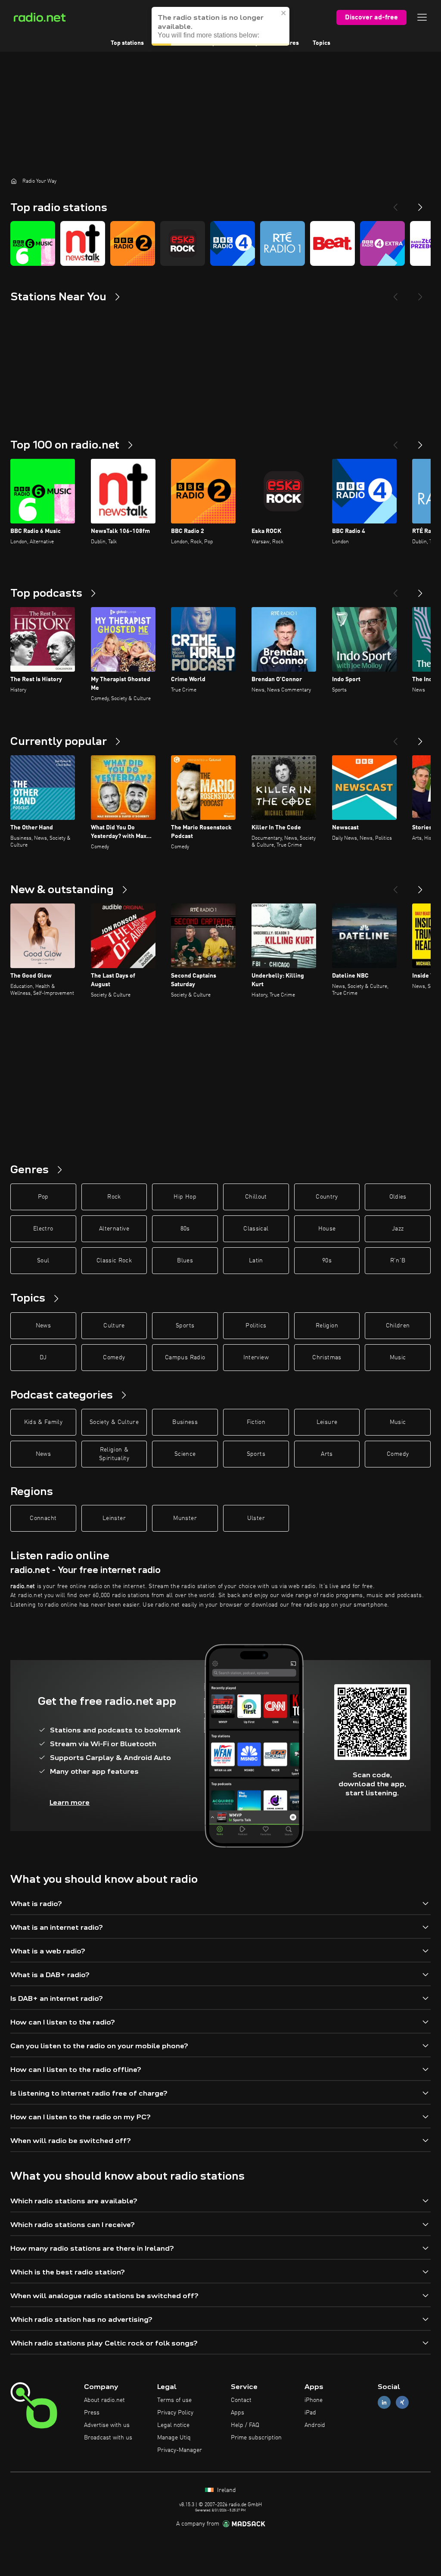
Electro (43, 1229)
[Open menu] (422, 17)
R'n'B (398, 1261)
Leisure (327, 1422)
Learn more (70, 1802)
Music (398, 1358)
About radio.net (104, 2400)
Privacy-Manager (180, 2450)
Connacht (43, 1518)
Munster (185, 1518)
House (327, 1229)
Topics (321, 43)
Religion (327, 1326)
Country (327, 1197)
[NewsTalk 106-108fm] (83, 243)
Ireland (226, 2490)
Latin (256, 1261)
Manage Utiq (174, 2438)
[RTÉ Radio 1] (283, 243)
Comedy (114, 1358)
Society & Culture (114, 1422)
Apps (238, 2413)
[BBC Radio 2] (133, 243)
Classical (256, 1229)
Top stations (127, 43)
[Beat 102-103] (332, 243)
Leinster (114, 1518)
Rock (114, 1197)
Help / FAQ (245, 2425)
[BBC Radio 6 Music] (33, 243)
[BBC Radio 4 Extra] (382, 243)
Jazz (398, 1229)
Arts (327, 1454)
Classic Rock (114, 1261)
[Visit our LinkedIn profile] (384, 2403)
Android (315, 2425)
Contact (241, 2400)
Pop (43, 1197)
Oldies (398, 1197)
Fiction (256, 1422)
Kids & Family (43, 1422)
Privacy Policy (175, 2413)
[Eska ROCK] (183, 243)
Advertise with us (107, 2425)
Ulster (256, 1518)
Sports (185, 1326)
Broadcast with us (108, 2438)
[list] (220, 243)
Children (398, 1326)
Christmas (327, 1358)
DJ (43, 1358)
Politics (256, 1326)
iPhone (314, 2400)
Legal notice (173, 2425)
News (43, 1326)
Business (185, 1422)
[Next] (420, 204)
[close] (284, 13)
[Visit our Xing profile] (402, 2403)
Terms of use (174, 2400)
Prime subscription (256, 2438)
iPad (310, 2413)
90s (327, 1261)
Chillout (256, 1197)
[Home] (14, 181)
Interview (256, 1358)
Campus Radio (185, 1358)
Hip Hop (185, 1197)
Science (185, 1454)
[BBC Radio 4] (233, 243)
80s (185, 1229)
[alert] (220, 26)
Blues (185, 1261)
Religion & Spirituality (114, 1454)
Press (92, 2413)
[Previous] (395, 204)
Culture (114, 1326)
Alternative (114, 1229)
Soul (43, 1261)
